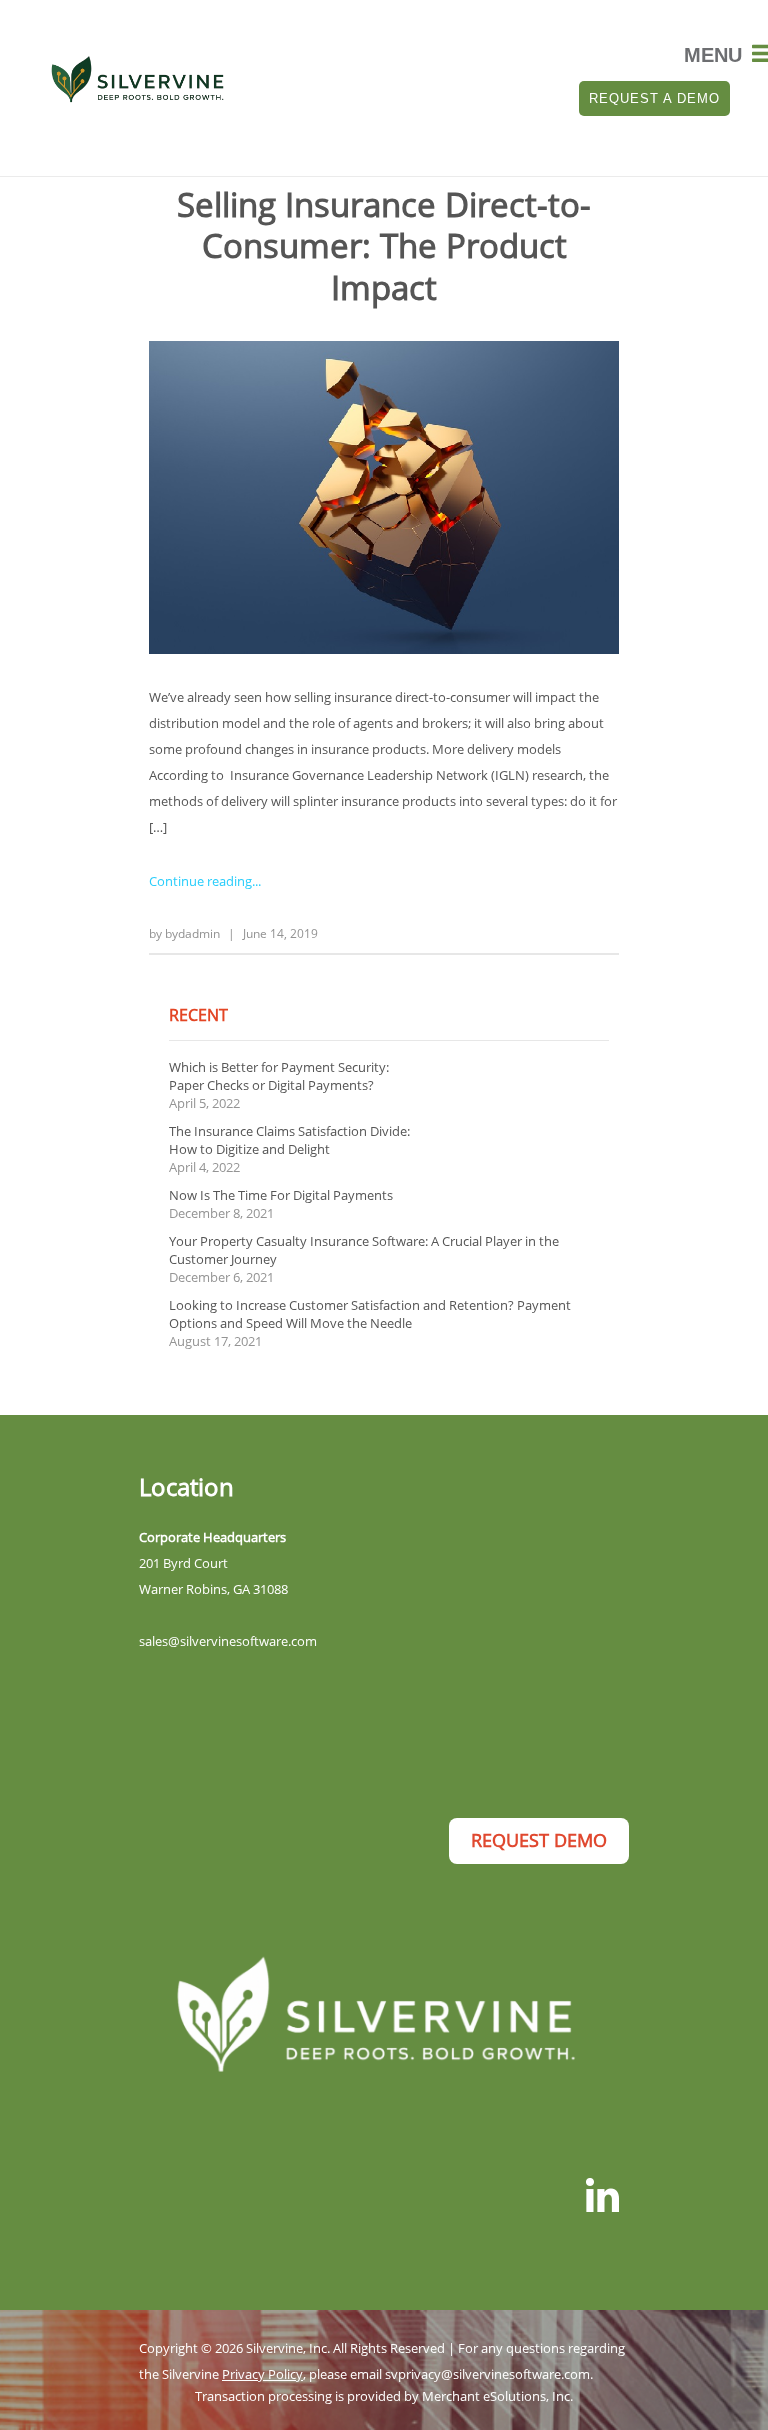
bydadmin (192, 933)
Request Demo (539, 1840)
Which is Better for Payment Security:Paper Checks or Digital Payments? (279, 1076)
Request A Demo (654, 98)
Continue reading (200, 881)
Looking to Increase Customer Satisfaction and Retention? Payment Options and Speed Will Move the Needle (370, 1314)
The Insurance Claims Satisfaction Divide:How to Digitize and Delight (289, 1140)
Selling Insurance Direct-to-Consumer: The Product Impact (384, 246)
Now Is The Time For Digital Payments (281, 1195)
